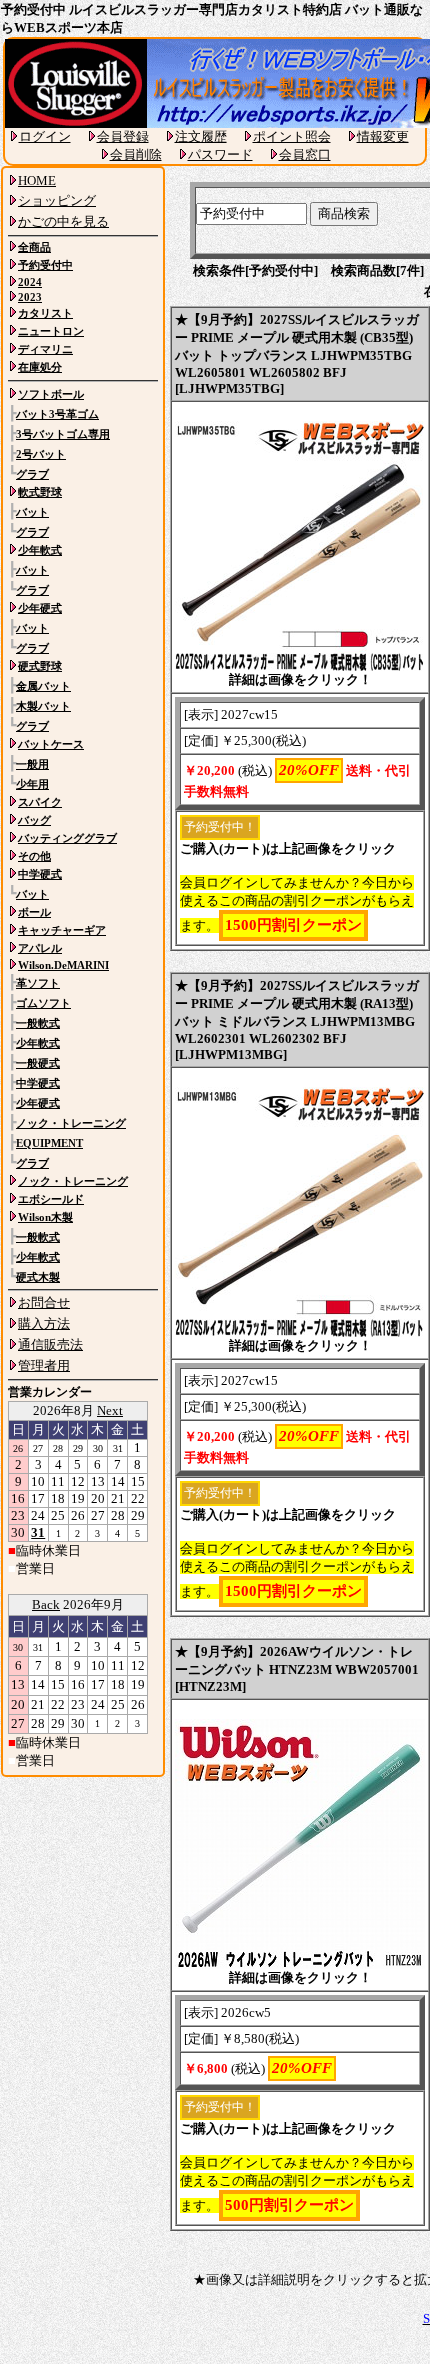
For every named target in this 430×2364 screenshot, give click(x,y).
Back (46, 1604)
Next (110, 1410)
